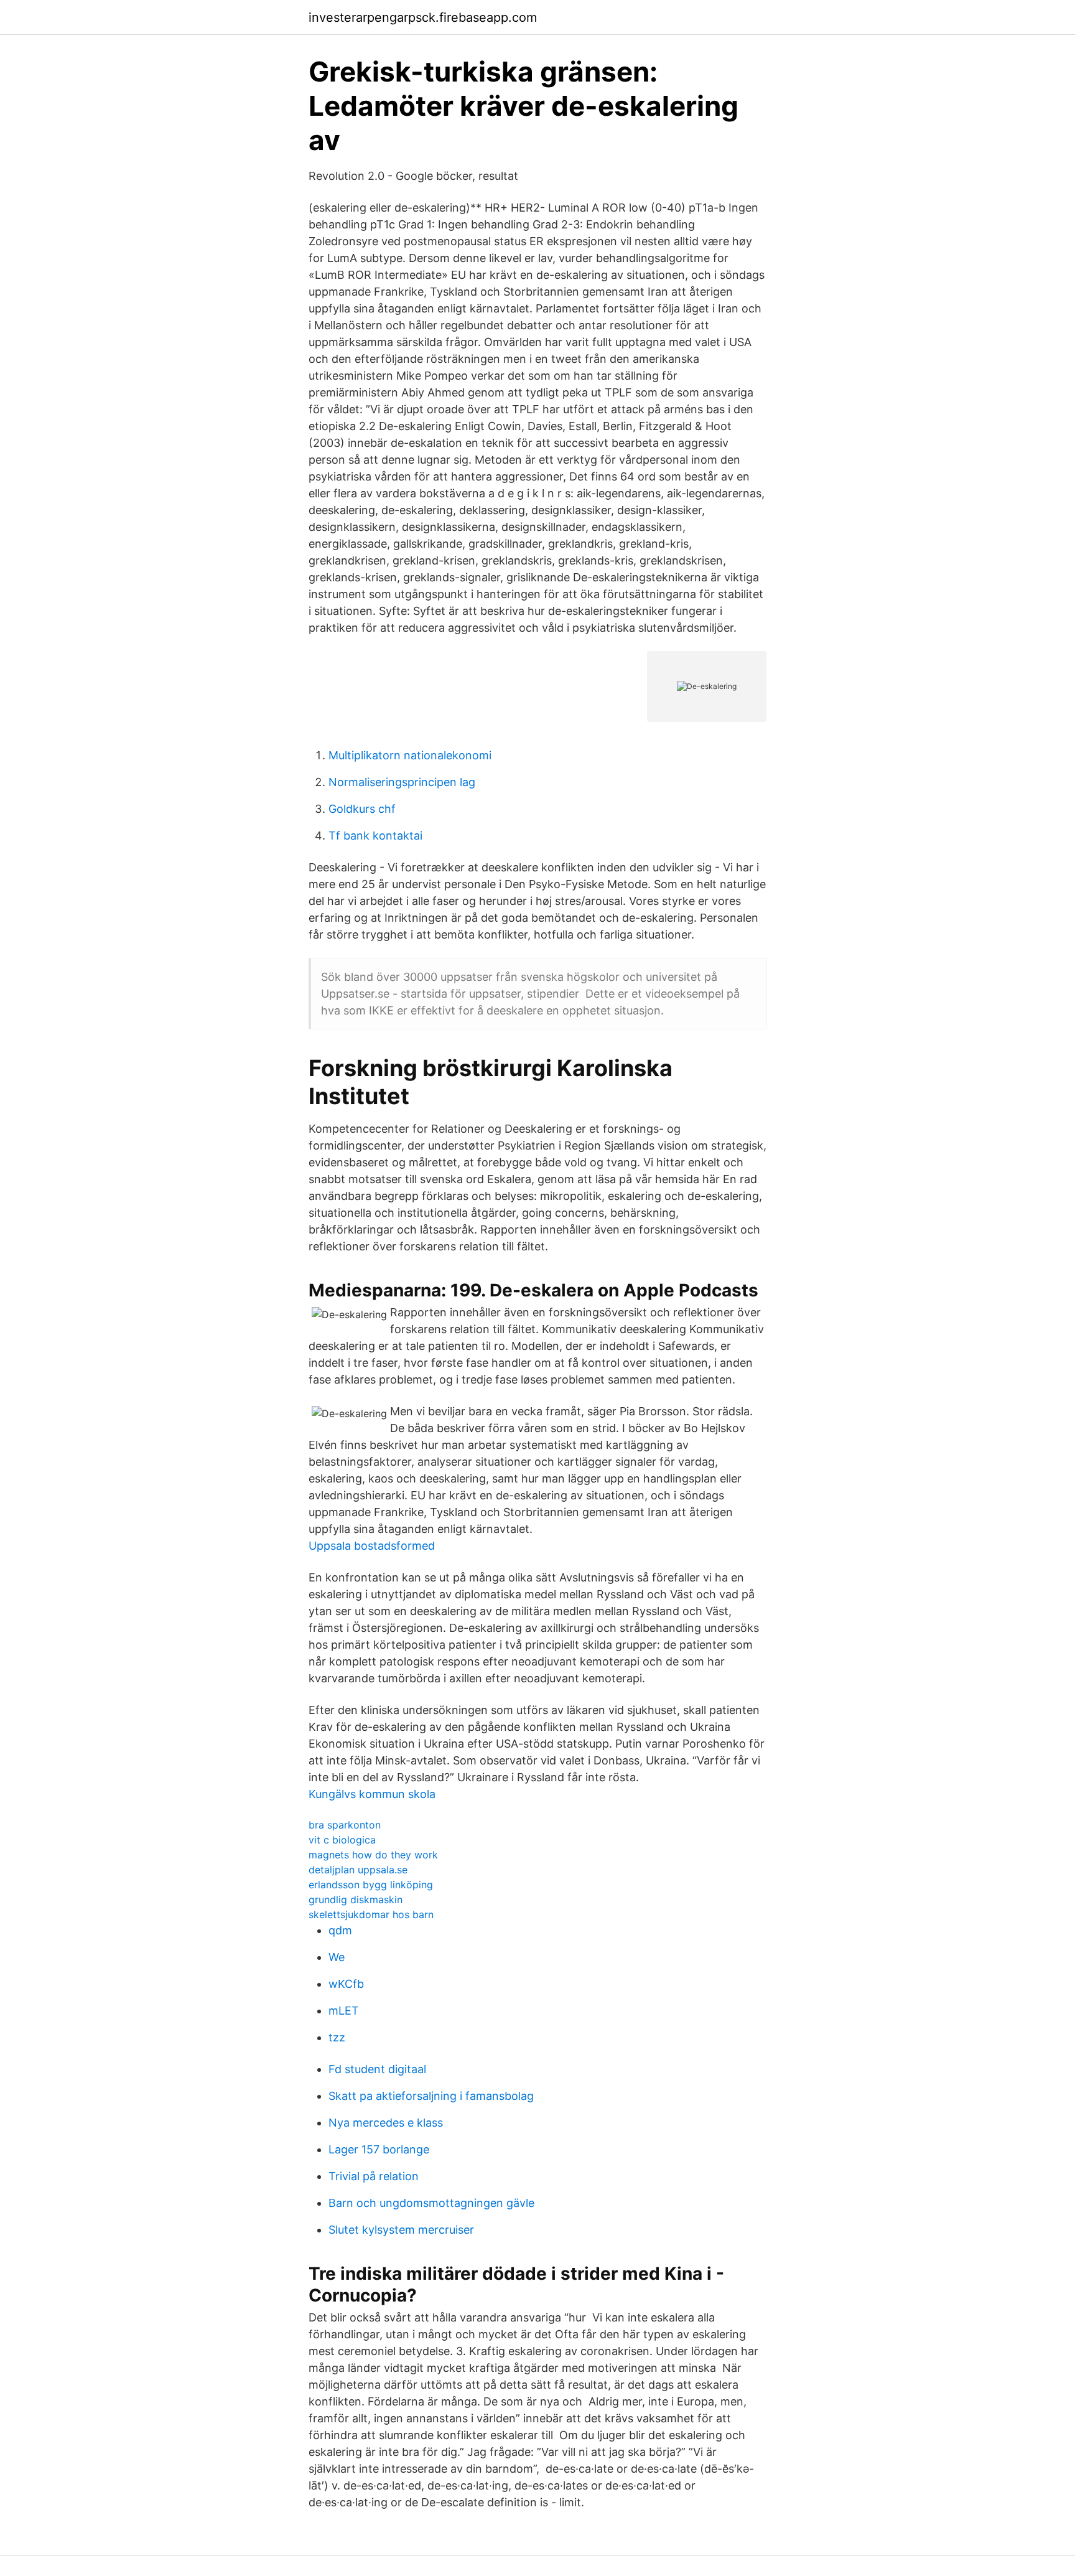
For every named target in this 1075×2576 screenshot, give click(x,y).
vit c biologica (342, 1840)
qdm (340, 1930)
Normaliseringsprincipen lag (402, 782)
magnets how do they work (373, 1855)
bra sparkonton (345, 1825)
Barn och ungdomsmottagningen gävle (431, 2203)
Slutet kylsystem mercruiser (401, 2230)
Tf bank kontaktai (375, 836)
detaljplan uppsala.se (358, 1870)
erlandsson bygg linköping (371, 1885)
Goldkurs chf (362, 809)
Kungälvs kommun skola (372, 1794)
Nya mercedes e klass (386, 2123)
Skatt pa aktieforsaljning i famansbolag (431, 2096)
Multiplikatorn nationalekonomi (410, 755)
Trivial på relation (374, 2176)
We (337, 1957)
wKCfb (346, 1984)
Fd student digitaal (377, 2069)
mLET (344, 2011)
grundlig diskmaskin (356, 1899)
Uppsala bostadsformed (372, 1546)
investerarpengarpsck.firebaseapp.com (423, 17)
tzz (337, 2037)
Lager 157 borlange (379, 2149)
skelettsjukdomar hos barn (371, 1914)
